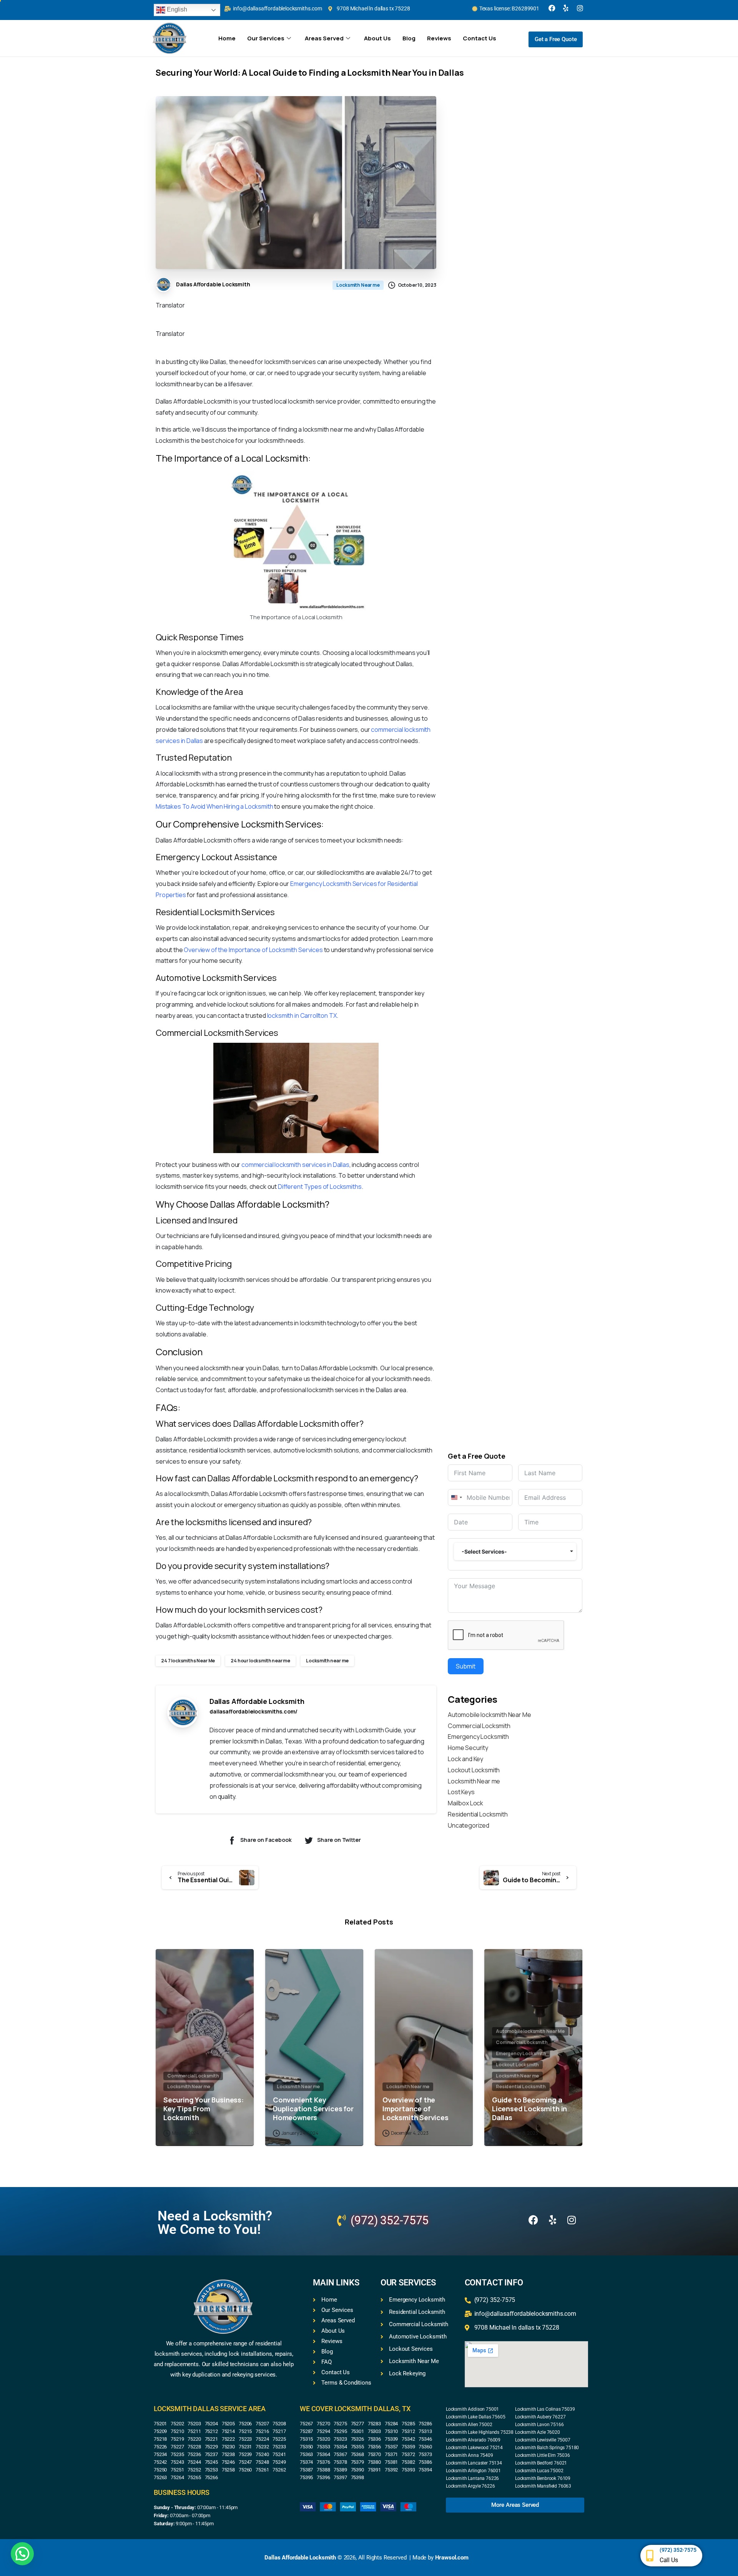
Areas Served (324, 38)
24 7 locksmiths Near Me (188, 1661)
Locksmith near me (327, 1661)
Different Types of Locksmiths (320, 1187)
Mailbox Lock (465, 1803)
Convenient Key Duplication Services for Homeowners (313, 2109)
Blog (409, 38)
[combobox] (456, 1497)
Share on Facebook (266, 1840)
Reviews (439, 38)
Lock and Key (465, 1759)
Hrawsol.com (452, 2558)
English (176, 9)
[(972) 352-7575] (650, 2556)
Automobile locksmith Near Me (490, 1715)
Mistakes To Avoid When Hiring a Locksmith (214, 806)
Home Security (468, 1748)
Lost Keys (461, 1792)
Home (227, 38)
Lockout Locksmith (474, 1770)
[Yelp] (566, 8)
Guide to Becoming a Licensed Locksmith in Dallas (529, 2109)
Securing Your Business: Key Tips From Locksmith (204, 2109)
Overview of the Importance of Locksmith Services (253, 950)
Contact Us (480, 38)
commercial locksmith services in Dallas (295, 1165)
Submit (466, 1666)
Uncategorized (469, 1825)
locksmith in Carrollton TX (302, 1015)
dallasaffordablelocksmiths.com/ (253, 1711)
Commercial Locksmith (479, 1726)
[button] (22, 2554)
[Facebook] (552, 8)
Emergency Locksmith (478, 1737)
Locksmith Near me (474, 1781)
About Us (377, 38)
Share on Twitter (339, 1840)
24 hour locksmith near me (260, 1661)
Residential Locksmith (478, 1814)
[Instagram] (580, 8)
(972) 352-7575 (678, 2550)
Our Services (266, 38)
